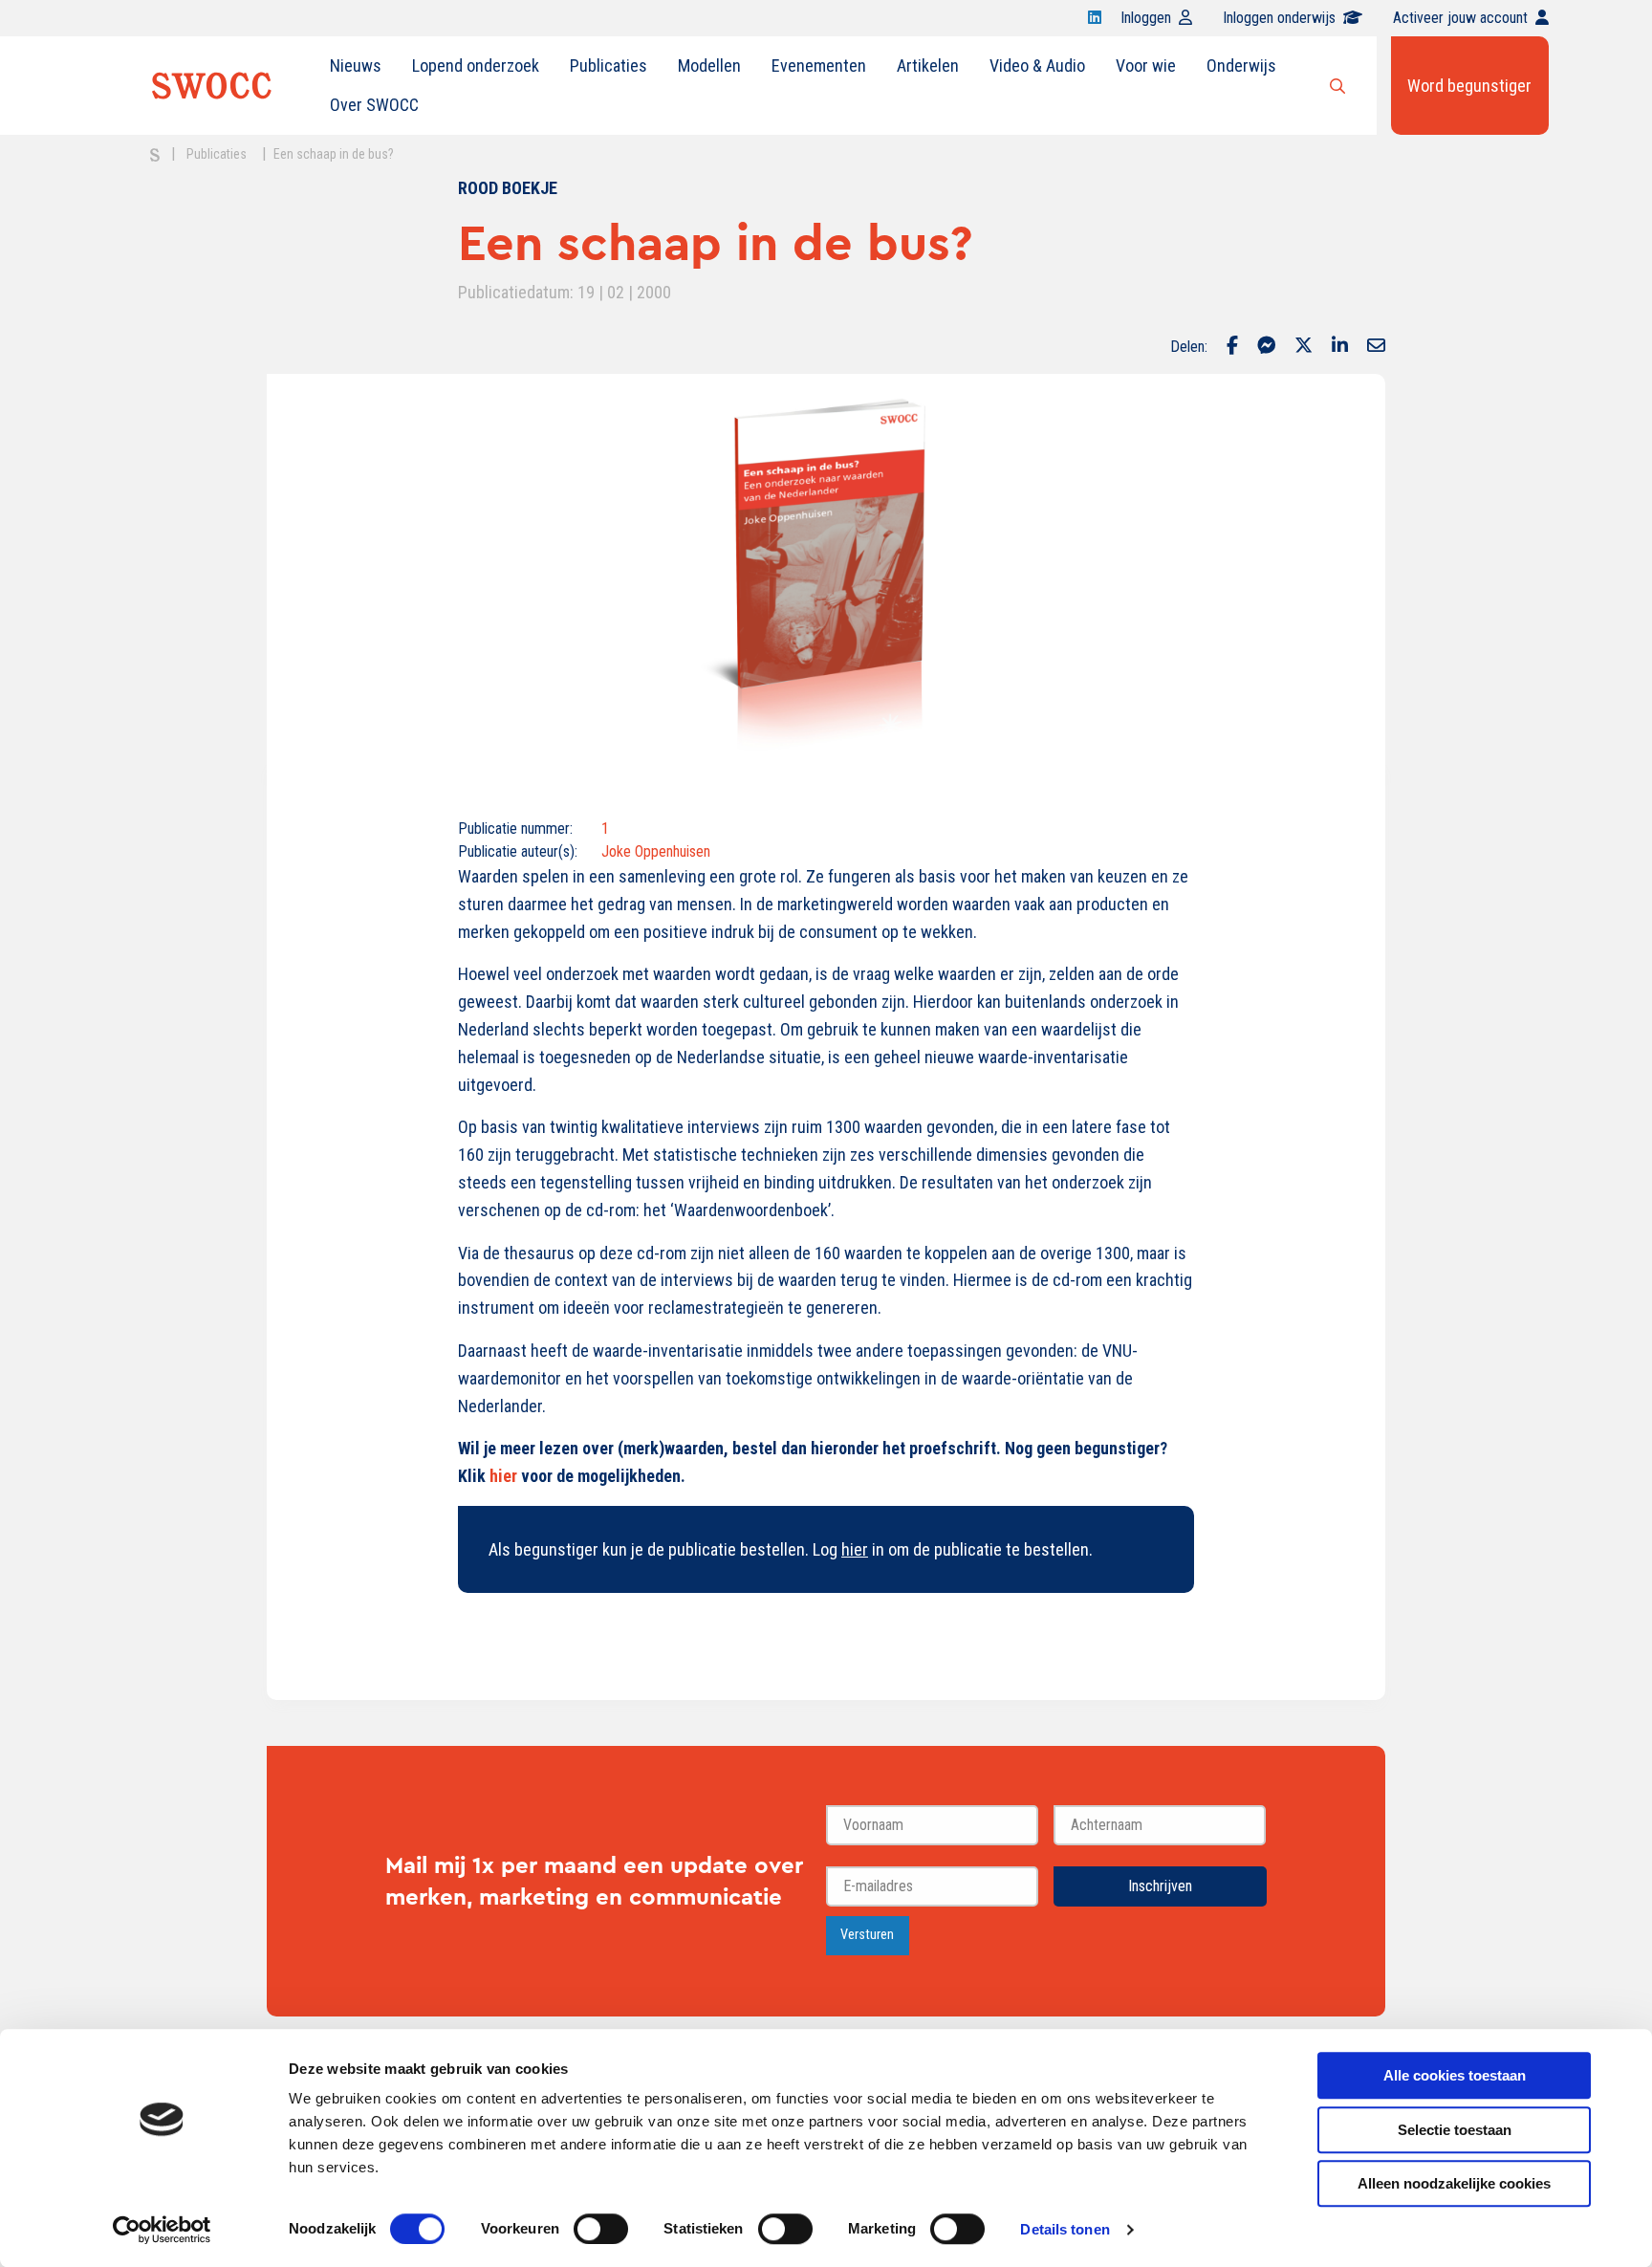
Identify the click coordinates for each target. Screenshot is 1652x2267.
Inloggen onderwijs (1279, 18)
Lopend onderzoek (476, 65)
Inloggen (1146, 18)
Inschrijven (1160, 1886)
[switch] (601, 2229)
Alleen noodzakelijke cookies (1454, 2183)
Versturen (867, 1935)
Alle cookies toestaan (1455, 2075)
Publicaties (609, 65)
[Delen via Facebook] (1232, 347)
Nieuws (356, 65)
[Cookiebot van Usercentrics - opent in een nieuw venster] (162, 2230)
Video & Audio (1037, 65)
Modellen (709, 65)
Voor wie (1146, 65)
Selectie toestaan (1455, 2130)
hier (503, 1476)
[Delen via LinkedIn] (1340, 347)
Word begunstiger (1469, 86)
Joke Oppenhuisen (656, 851)
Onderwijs (1241, 65)
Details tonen (1065, 2229)
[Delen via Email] (1376, 347)
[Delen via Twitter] (1304, 347)
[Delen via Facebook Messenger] (1266, 347)
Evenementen (819, 65)
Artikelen (928, 65)
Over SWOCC (374, 105)
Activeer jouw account (1460, 18)
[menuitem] (356, 66)
